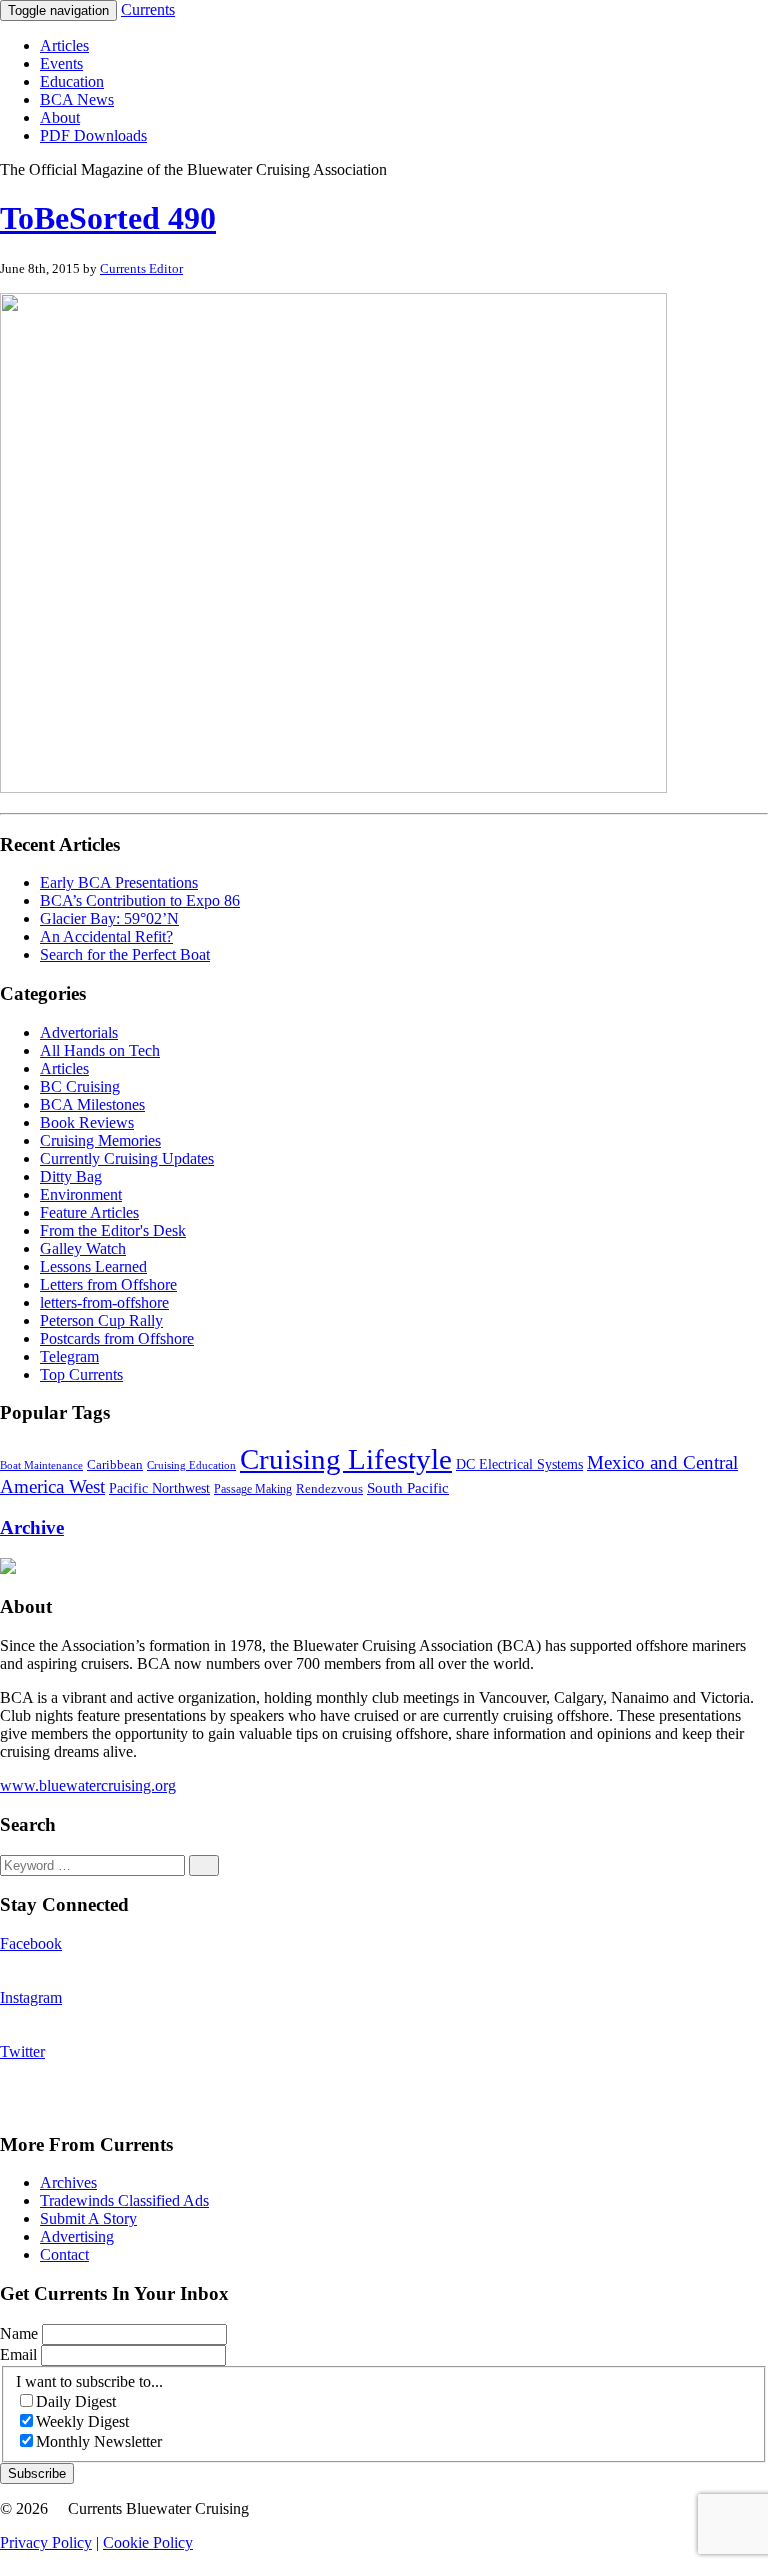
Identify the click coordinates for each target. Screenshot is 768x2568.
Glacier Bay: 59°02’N (109, 918)
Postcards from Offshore (117, 1338)
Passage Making (253, 1489)
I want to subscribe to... (89, 2381)
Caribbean (115, 1465)
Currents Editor (141, 268)
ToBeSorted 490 (108, 218)
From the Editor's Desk (113, 1230)
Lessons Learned (93, 1266)
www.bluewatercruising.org (88, 1785)
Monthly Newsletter (99, 2441)
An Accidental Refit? (106, 936)
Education (72, 81)
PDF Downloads (93, 135)
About (60, 117)
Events (61, 63)
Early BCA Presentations (119, 882)
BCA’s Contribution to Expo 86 (140, 900)
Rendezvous (329, 1489)
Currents (148, 9)
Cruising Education (191, 1465)
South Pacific (408, 1487)
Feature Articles (89, 1212)
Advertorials (79, 1032)
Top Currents (81, 1374)
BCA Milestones (92, 1104)
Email (20, 2354)
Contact (64, 2254)
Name (21, 2333)
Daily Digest (76, 2401)
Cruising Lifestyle (346, 1459)
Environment (81, 1194)
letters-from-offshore (104, 1302)
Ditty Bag (71, 1176)
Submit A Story (88, 2218)
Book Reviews (87, 1122)
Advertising (77, 2236)
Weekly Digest (82, 2421)
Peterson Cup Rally (101, 1320)
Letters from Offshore (108, 1284)
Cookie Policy (148, 2542)
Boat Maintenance (41, 1465)
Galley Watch (83, 1248)
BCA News (77, 99)
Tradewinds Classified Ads (124, 2200)
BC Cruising (80, 1086)
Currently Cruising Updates (127, 1158)
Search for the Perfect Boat (125, 954)
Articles (64, 45)
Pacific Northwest (159, 1488)
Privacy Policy (46, 2542)
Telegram (69, 1356)
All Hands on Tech (100, 1050)
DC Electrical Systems (519, 1464)
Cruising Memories (100, 1140)
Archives (68, 2182)
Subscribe (37, 2473)
